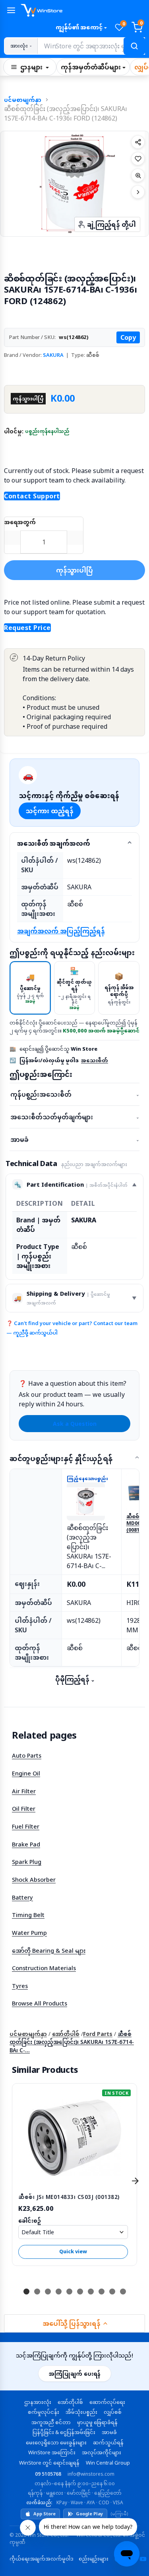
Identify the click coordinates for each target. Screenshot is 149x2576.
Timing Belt (28, 1915)
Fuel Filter (26, 1826)
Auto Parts (27, 1755)
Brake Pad (26, 1844)
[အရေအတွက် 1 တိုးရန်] (75, 538)
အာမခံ (74, 1140)
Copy (128, 337)
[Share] (138, 142)
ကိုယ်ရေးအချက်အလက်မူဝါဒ (41, 2559)
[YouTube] (143, 2559)
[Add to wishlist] (138, 159)
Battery (22, 1897)
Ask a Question (75, 1424)
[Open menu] (11, 10)
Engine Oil (26, 1773)
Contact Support (32, 496)
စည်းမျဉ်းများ (94, 2559)
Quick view (73, 2251)
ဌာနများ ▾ (35, 67)
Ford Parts (98, 2034)
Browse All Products (40, 2003)
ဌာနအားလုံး (38, 2402)
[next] (135, 2181)
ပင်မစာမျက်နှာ (23, 100)
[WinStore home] (83, 10)
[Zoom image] (138, 175)
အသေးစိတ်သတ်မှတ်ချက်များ (74, 1117)
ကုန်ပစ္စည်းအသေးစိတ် (74, 1094)
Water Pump (29, 1932)
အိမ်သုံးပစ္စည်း (81, 2412)
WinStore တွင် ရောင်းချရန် (49, 2463)
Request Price (27, 628)
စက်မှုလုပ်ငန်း (44, 2412)
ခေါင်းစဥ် (30, 2221)
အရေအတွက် (20, 522)
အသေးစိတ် (95, 1060)
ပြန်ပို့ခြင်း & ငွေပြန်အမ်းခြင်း (64, 2432)
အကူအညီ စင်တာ (51, 2422)
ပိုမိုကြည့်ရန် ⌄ (75, 1679)
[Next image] (138, 192)
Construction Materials (44, 1968)
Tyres (20, 1986)
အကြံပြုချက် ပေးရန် (75, 2374)
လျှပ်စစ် (113, 2412)
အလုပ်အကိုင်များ (102, 2452)
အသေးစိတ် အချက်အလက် (54, 843)
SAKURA (53, 355)
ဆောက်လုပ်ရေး (107, 2402)
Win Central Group (108, 2463)
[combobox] (91, 46)
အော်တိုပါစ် (66, 2034)
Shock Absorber (34, 1879)
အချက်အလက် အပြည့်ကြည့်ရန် (61, 931)
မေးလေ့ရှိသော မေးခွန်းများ (56, 2442)
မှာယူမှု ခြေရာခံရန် (97, 2422)
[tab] (30, 988)
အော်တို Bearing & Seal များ (49, 1950)
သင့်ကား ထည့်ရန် (50, 811)
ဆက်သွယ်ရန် (108, 2442)
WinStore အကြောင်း (52, 2452)
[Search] (134, 46)
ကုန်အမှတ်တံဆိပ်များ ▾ (93, 67)
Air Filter (24, 1791)
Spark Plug (27, 1862)
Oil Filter (24, 1808)
